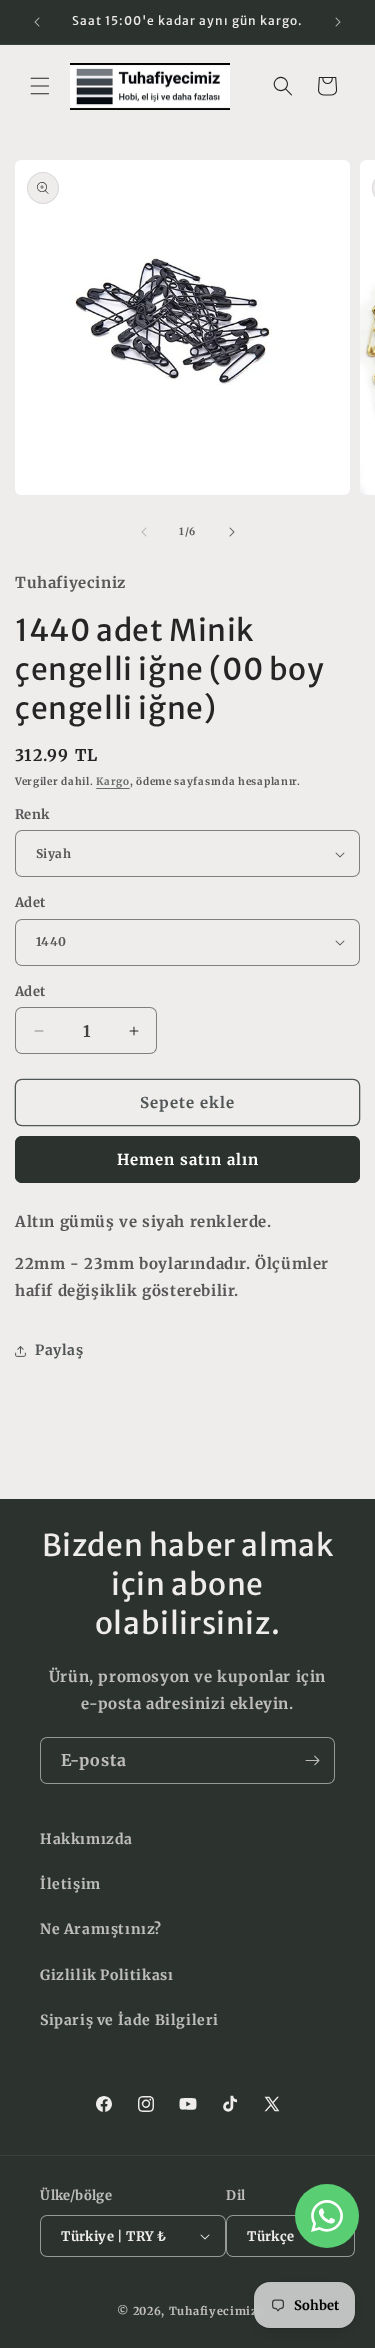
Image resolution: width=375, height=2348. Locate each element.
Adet (30, 902)
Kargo (113, 781)
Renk (32, 814)
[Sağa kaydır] (232, 532)
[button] (40, 86)
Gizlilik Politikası (106, 1975)
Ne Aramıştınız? (101, 1929)
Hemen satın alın (188, 1159)
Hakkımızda (86, 1839)
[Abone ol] (312, 1760)
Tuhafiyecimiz (213, 2311)
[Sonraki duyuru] (338, 22)
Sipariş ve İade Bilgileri (129, 2020)
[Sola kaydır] (144, 532)
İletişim (70, 1884)
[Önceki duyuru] (37, 22)
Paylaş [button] (59, 1350)
